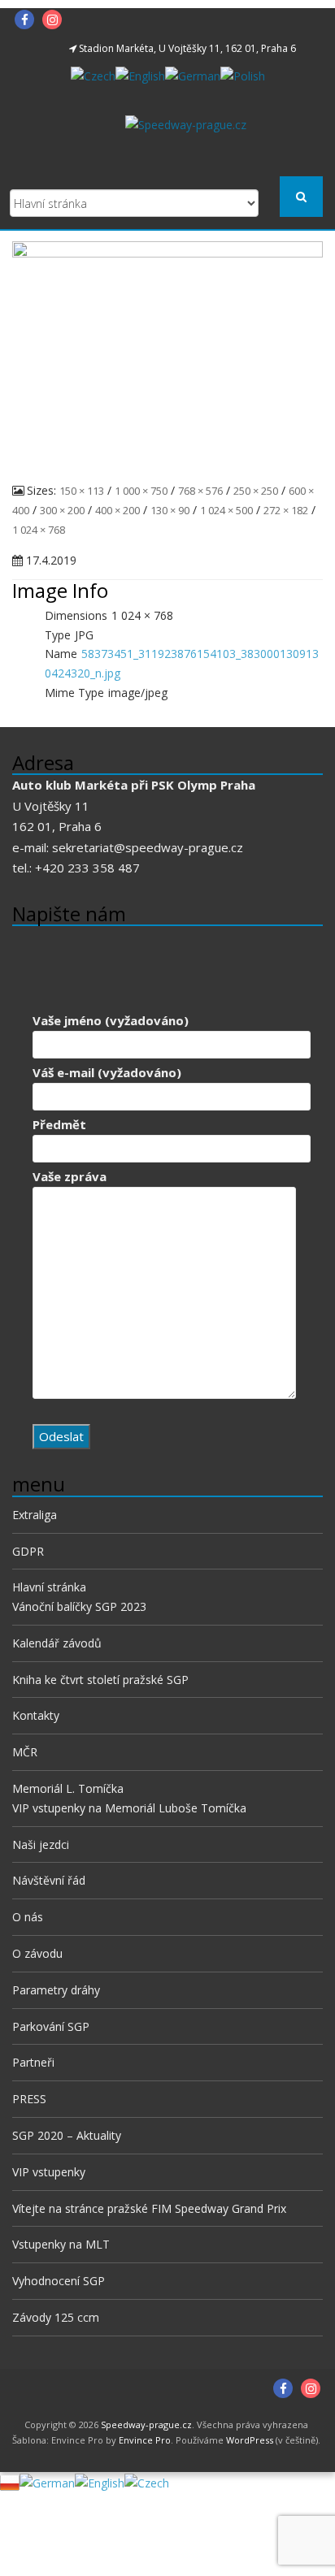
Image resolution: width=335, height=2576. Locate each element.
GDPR (28, 1551)
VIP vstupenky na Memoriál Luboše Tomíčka (129, 1808)
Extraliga (35, 1515)
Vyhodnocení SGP (59, 2281)
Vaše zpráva (70, 1176)
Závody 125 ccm (56, 2317)
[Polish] (243, 74)
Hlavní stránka (49, 1587)
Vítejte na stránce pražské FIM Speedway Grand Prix (149, 2208)
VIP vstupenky (49, 2172)
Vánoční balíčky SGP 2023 (79, 1606)
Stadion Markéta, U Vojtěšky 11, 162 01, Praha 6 (187, 48)
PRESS (29, 2099)
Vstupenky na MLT (61, 2244)
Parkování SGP (51, 2026)
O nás (28, 1917)
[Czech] (93, 74)
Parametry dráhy (56, 1990)
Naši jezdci (41, 1844)
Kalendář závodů (57, 1643)
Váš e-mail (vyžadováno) (107, 1072)
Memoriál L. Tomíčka (68, 1788)
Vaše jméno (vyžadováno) (111, 1020)
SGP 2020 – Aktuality (67, 2135)
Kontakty (36, 1715)
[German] (193, 74)
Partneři (33, 2062)
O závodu (37, 1953)
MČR (25, 1752)
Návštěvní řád (49, 1880)
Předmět (59, 1124)
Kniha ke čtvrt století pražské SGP (100, 1680)
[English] (140, 74)
